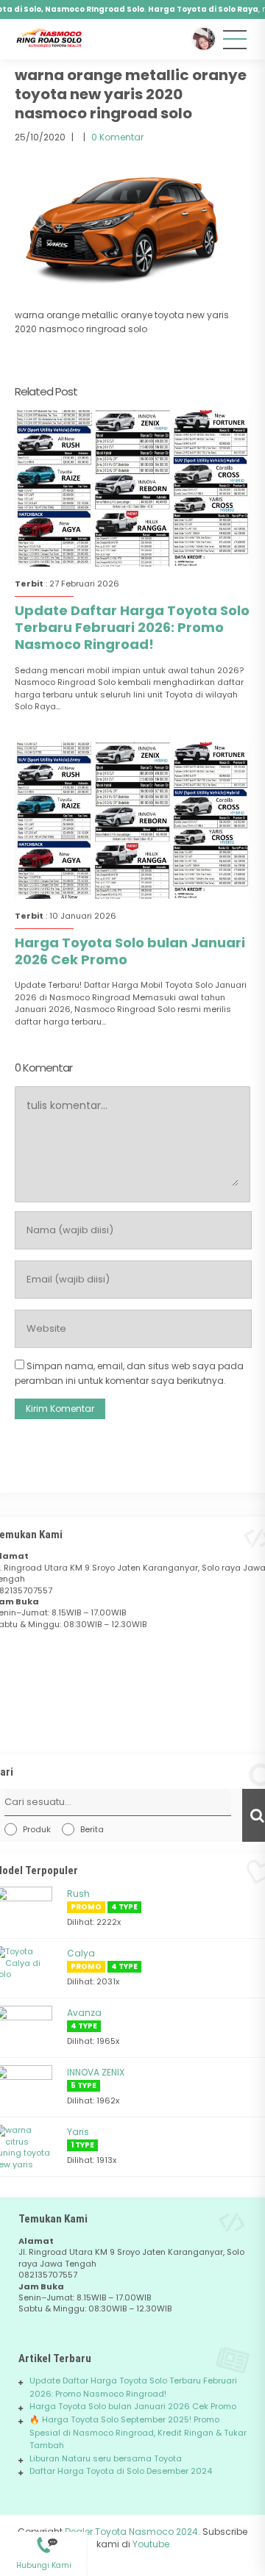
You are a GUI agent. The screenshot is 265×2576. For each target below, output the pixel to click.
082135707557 (43, 2539)
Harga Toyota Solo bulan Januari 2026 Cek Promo (130, 951)
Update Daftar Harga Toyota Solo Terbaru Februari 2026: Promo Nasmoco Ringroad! (132, 628)
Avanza (84, 2013)
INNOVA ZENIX (96, 2072)
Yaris (78, 2132)
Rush (78, 1894)
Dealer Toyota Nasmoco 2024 (131, 2532)
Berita (92, 1829)
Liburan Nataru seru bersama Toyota (106, 2458)
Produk (37, 1829)
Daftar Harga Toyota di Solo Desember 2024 (121, 2471)
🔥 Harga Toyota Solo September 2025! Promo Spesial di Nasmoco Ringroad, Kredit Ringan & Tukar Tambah (138, 2432)
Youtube (151, 2544)
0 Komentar (117, 137)
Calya (81, 1953)
